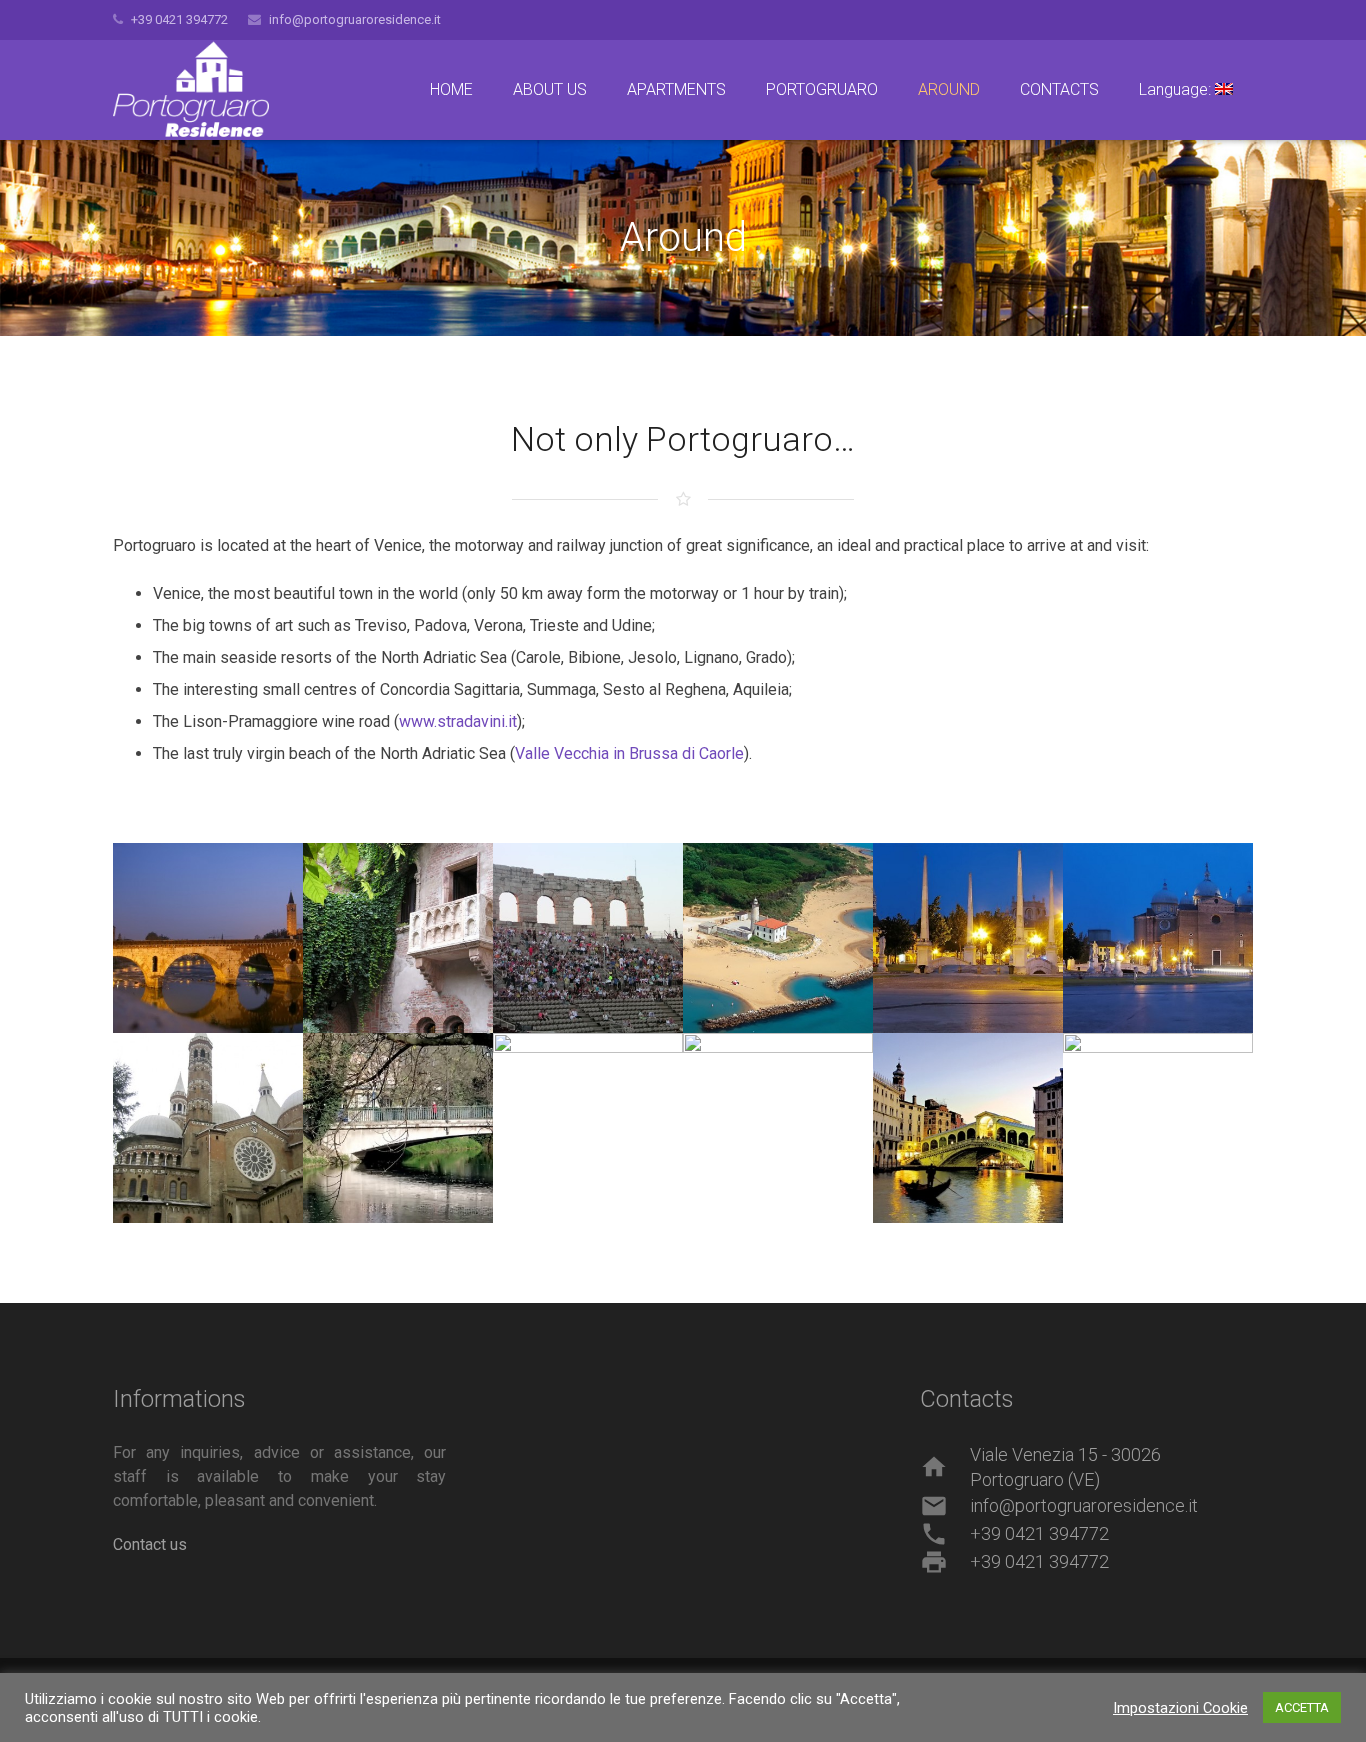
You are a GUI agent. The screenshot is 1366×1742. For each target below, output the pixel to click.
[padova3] (208, 1128)
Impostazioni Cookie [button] (1180, 1708)
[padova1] (968, 938)
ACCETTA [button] (1302, 1707)
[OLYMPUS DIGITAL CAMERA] (398, 938)
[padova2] (1158, 938)
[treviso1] (398, 1128)
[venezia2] (1158, 1128)
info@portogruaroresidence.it (355, 19)
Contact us (150, 1544)
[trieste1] (778, 1128)
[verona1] (208, 938)
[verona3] (588, 938)
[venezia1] (968, 1128)
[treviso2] (588, 1128)
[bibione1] (778, 938)
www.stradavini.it (458, 721)
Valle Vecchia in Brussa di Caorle (629, 753)
